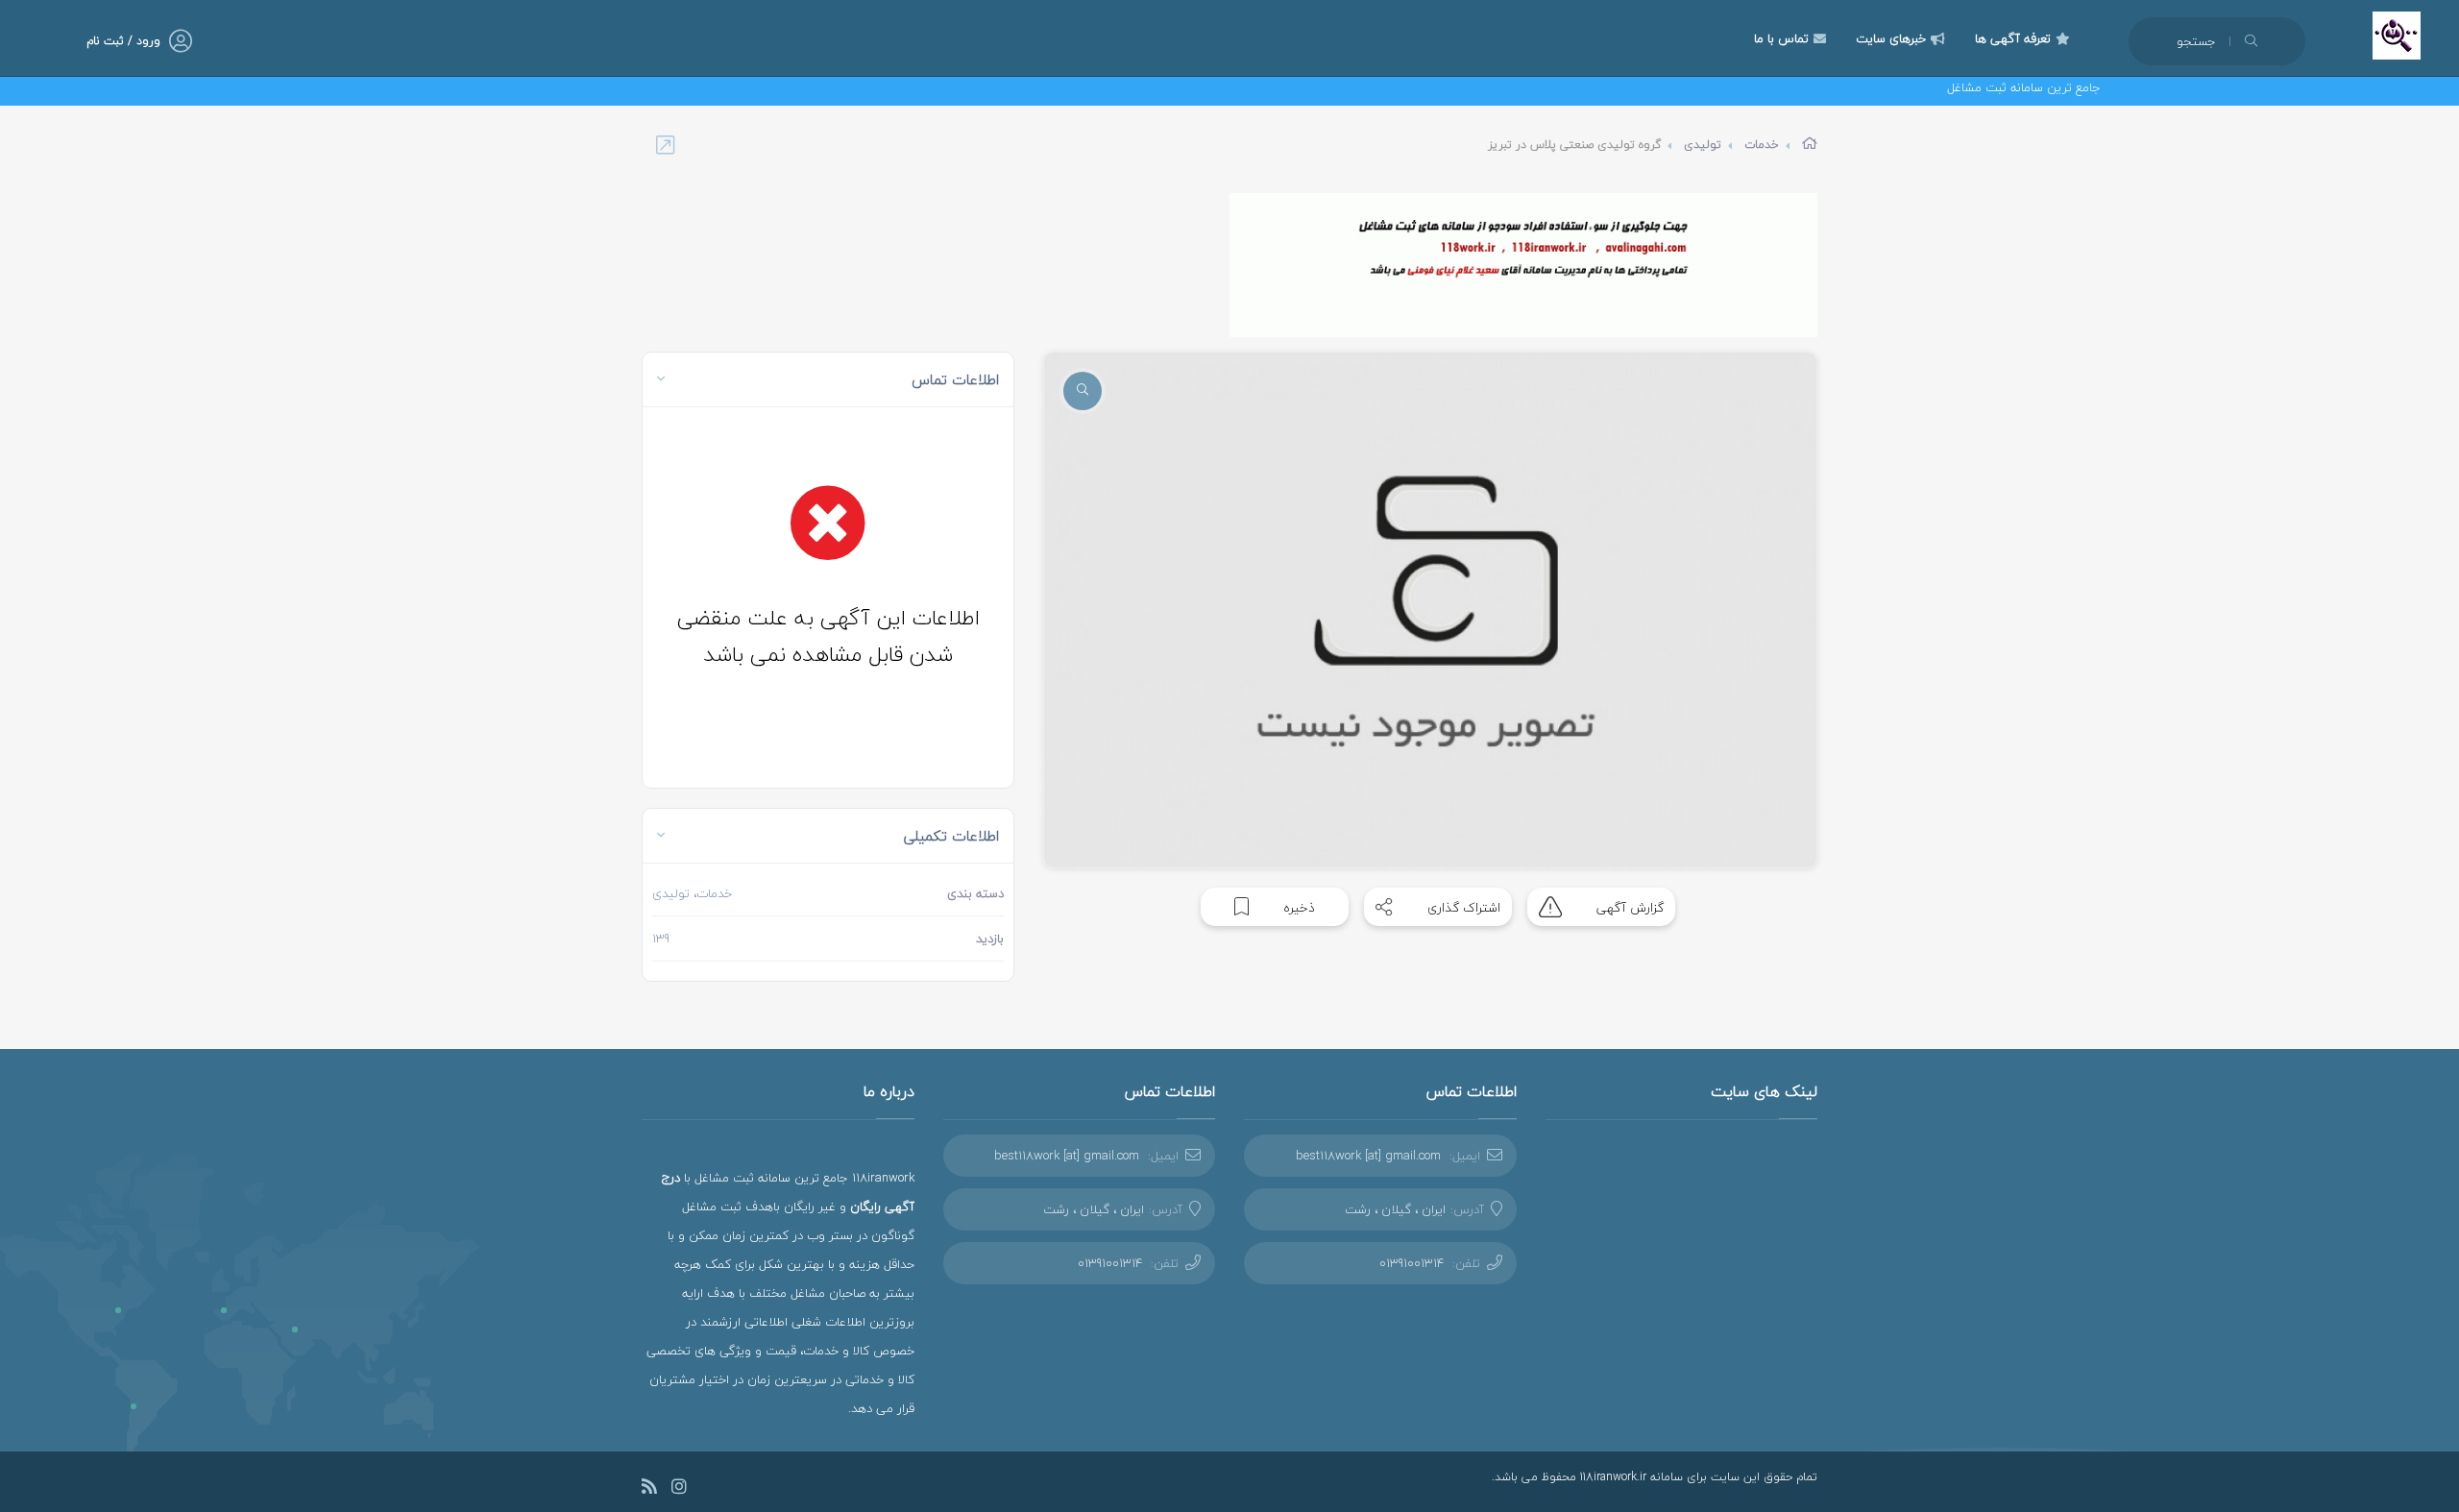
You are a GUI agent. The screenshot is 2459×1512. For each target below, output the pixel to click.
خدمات (1762, 145)
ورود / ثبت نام (123, 41)
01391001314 (1412, 1263)
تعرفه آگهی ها (2013, 38)
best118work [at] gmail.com (1368, 1156)
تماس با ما (1781, 38)
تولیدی (1703, 145)
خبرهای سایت (1891, 38)
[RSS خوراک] (649, 1489)
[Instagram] (679, 1489)
